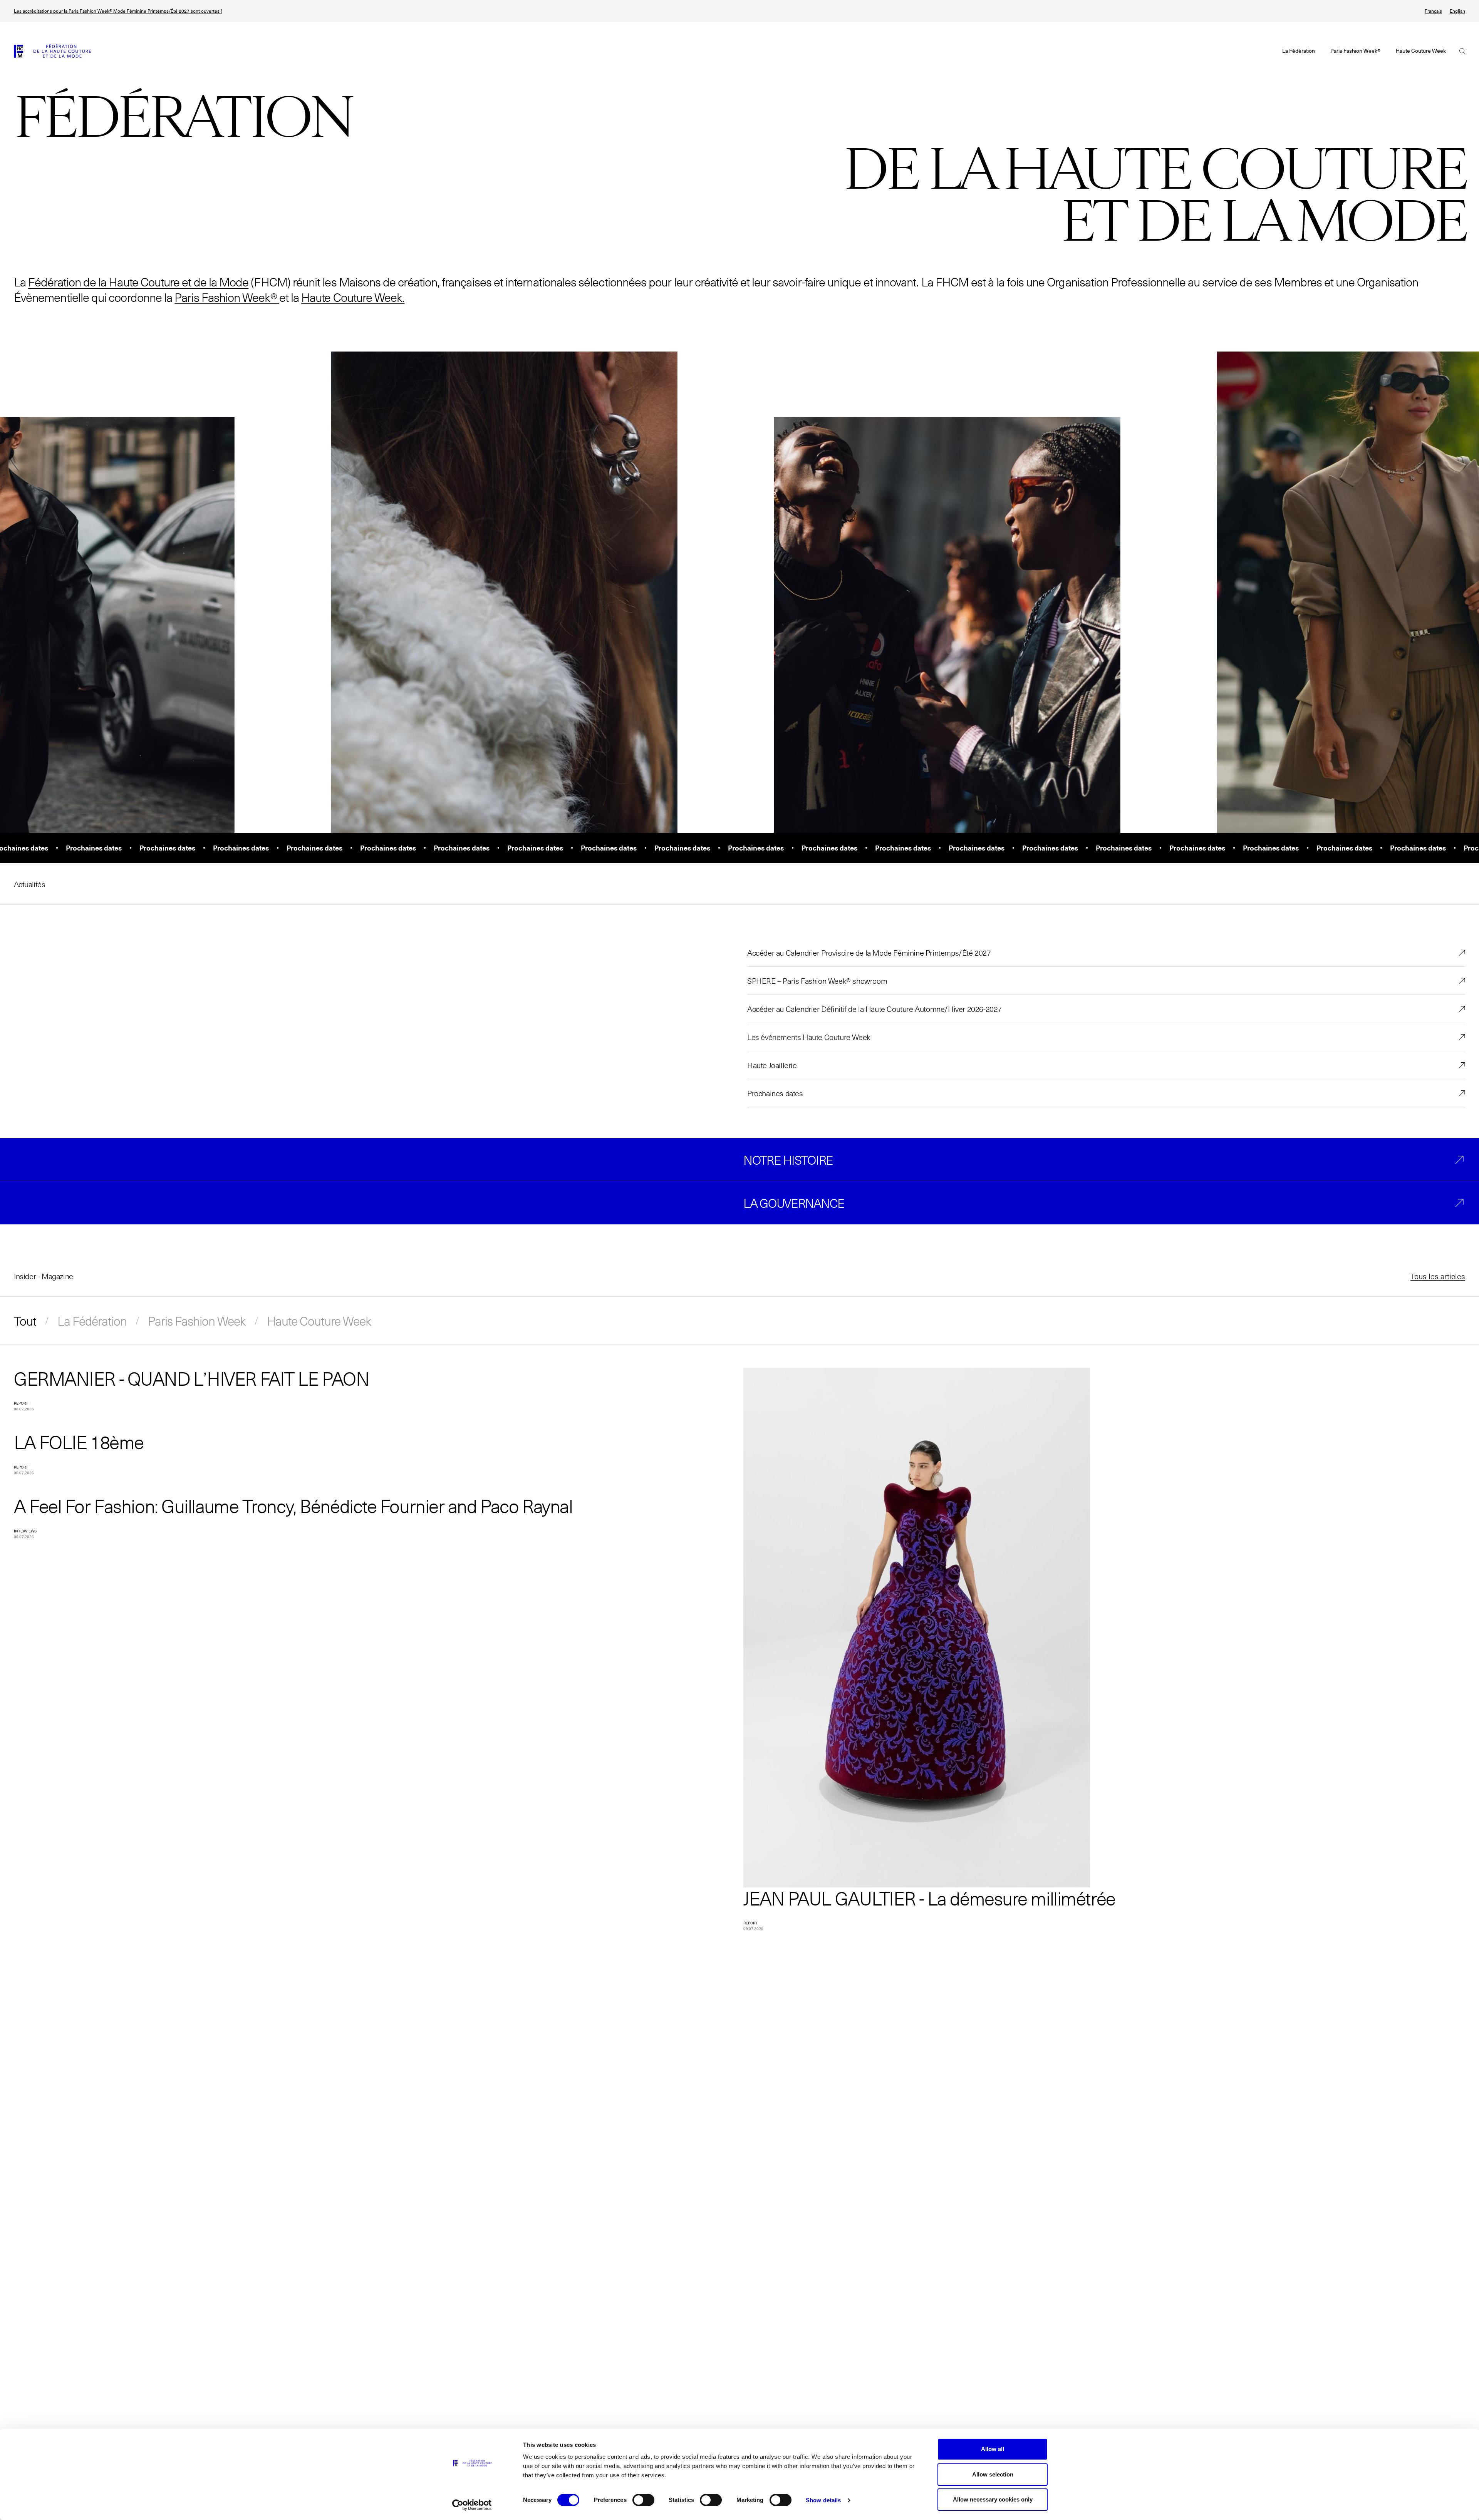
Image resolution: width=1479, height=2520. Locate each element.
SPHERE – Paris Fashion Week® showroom (817, 981)
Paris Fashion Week (197, 1321)
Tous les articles (1438, 1276)
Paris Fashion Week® (226, 297)
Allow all (993, 2449)
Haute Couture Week (319, 1321)
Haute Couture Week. (353, 297)
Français (1433, 11)
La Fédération (92, 1321)
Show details (823, 2500)
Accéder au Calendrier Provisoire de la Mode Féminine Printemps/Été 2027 (869, 953)
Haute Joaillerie (772, 1065)
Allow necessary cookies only (993, 2499)
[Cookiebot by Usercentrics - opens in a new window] (472, 2505)
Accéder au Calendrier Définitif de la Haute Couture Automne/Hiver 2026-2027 (874, 1009)
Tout (25, 1321)
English (1457, 11)
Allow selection (993, 2474)
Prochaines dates (775, 1093)
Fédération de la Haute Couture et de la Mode (138, 282)
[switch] (643, 2500)
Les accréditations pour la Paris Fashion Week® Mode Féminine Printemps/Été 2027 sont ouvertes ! (118, 11)
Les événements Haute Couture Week (809, 1037)
